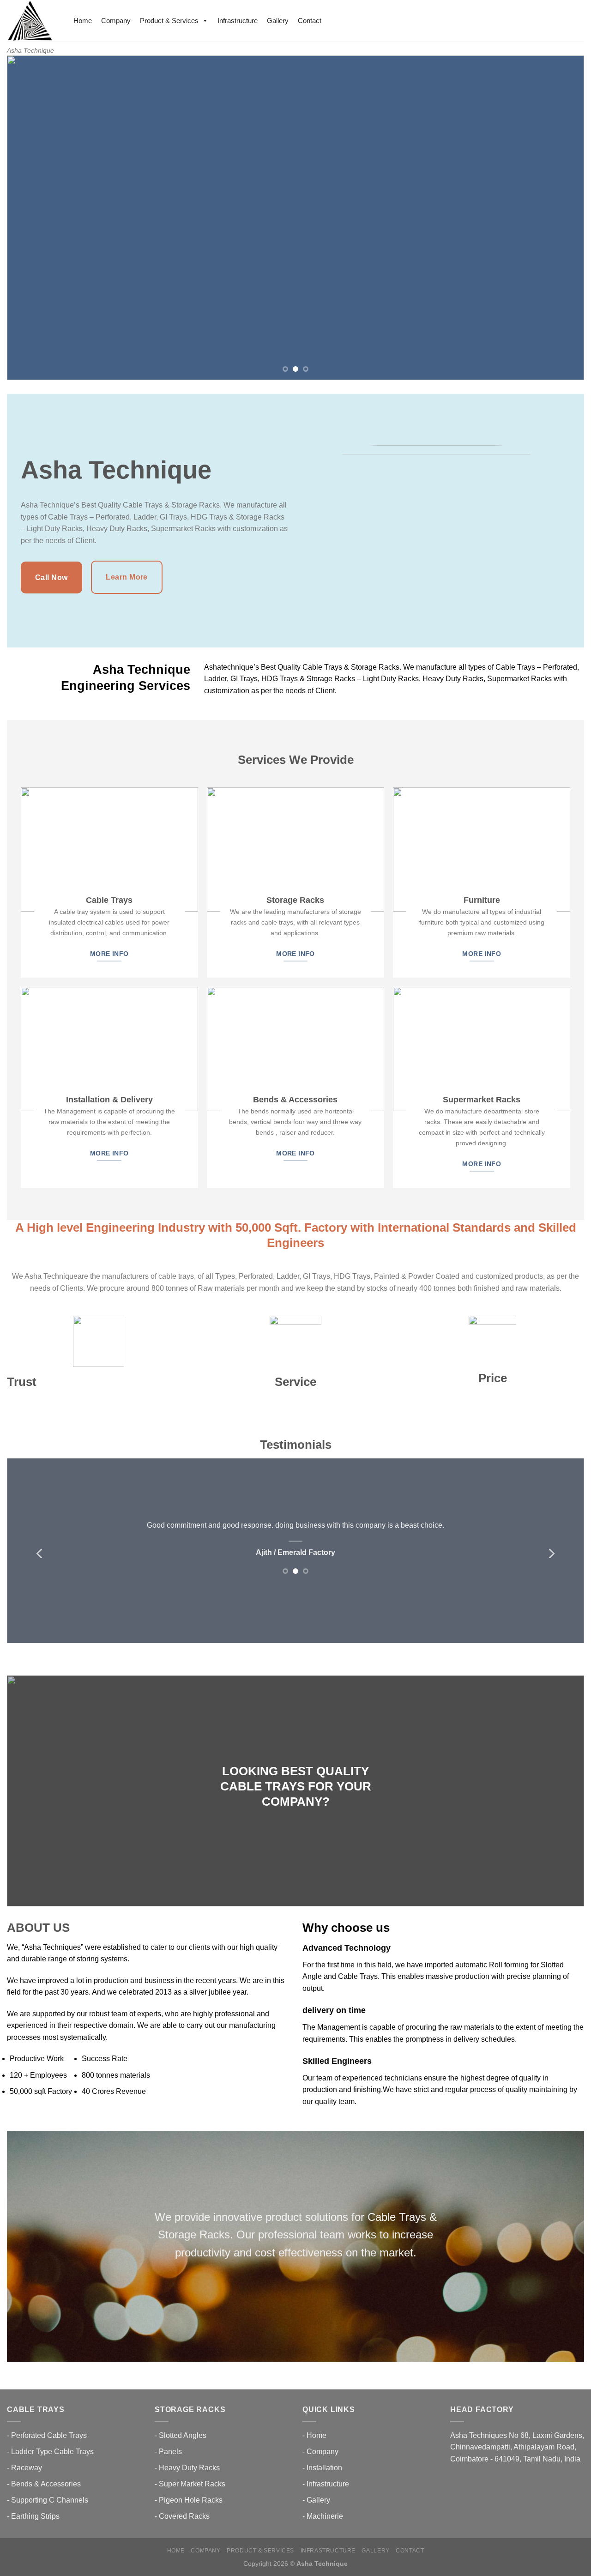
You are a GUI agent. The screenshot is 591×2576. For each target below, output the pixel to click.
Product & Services (169, 21)
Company (116, 21)
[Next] (561, 218)
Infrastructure (238, 21)
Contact (310, 21)
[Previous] (30, 218)
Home (83, 21)
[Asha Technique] (31, 21)
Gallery (278, 21)
